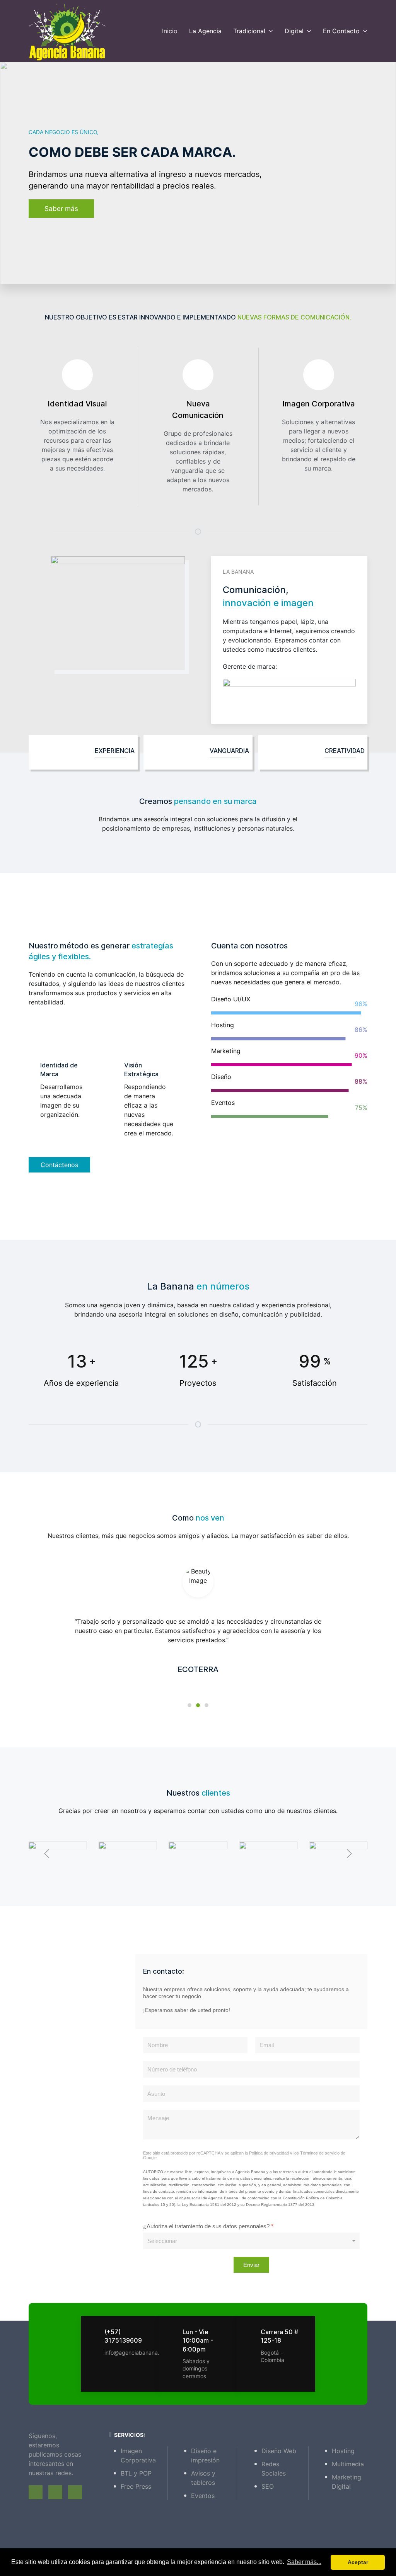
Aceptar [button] (358, 2562)
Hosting (343, 2451)
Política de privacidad (269, 2153)
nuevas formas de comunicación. (294, 317)
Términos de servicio (320, 2153)
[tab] (189, 1705)
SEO (268, 2486)
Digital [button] (294, 31)
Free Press (136, 2486)
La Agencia (205, 31)
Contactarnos (65, 211)
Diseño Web (279, 2451)
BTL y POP (136, 2473)
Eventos (203, 2496)
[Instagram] (75, 2492)
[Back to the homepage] (67, 31)
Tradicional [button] (249, 31)
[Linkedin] (55, 2492)
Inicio (170, 31)
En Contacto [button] (341, 31)
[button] (47, 1854)
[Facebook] (36, 2492)
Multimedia (348, 2464)
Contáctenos (59, 1165)
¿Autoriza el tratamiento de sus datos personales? (208, 2226)
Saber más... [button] (304, 2562)
